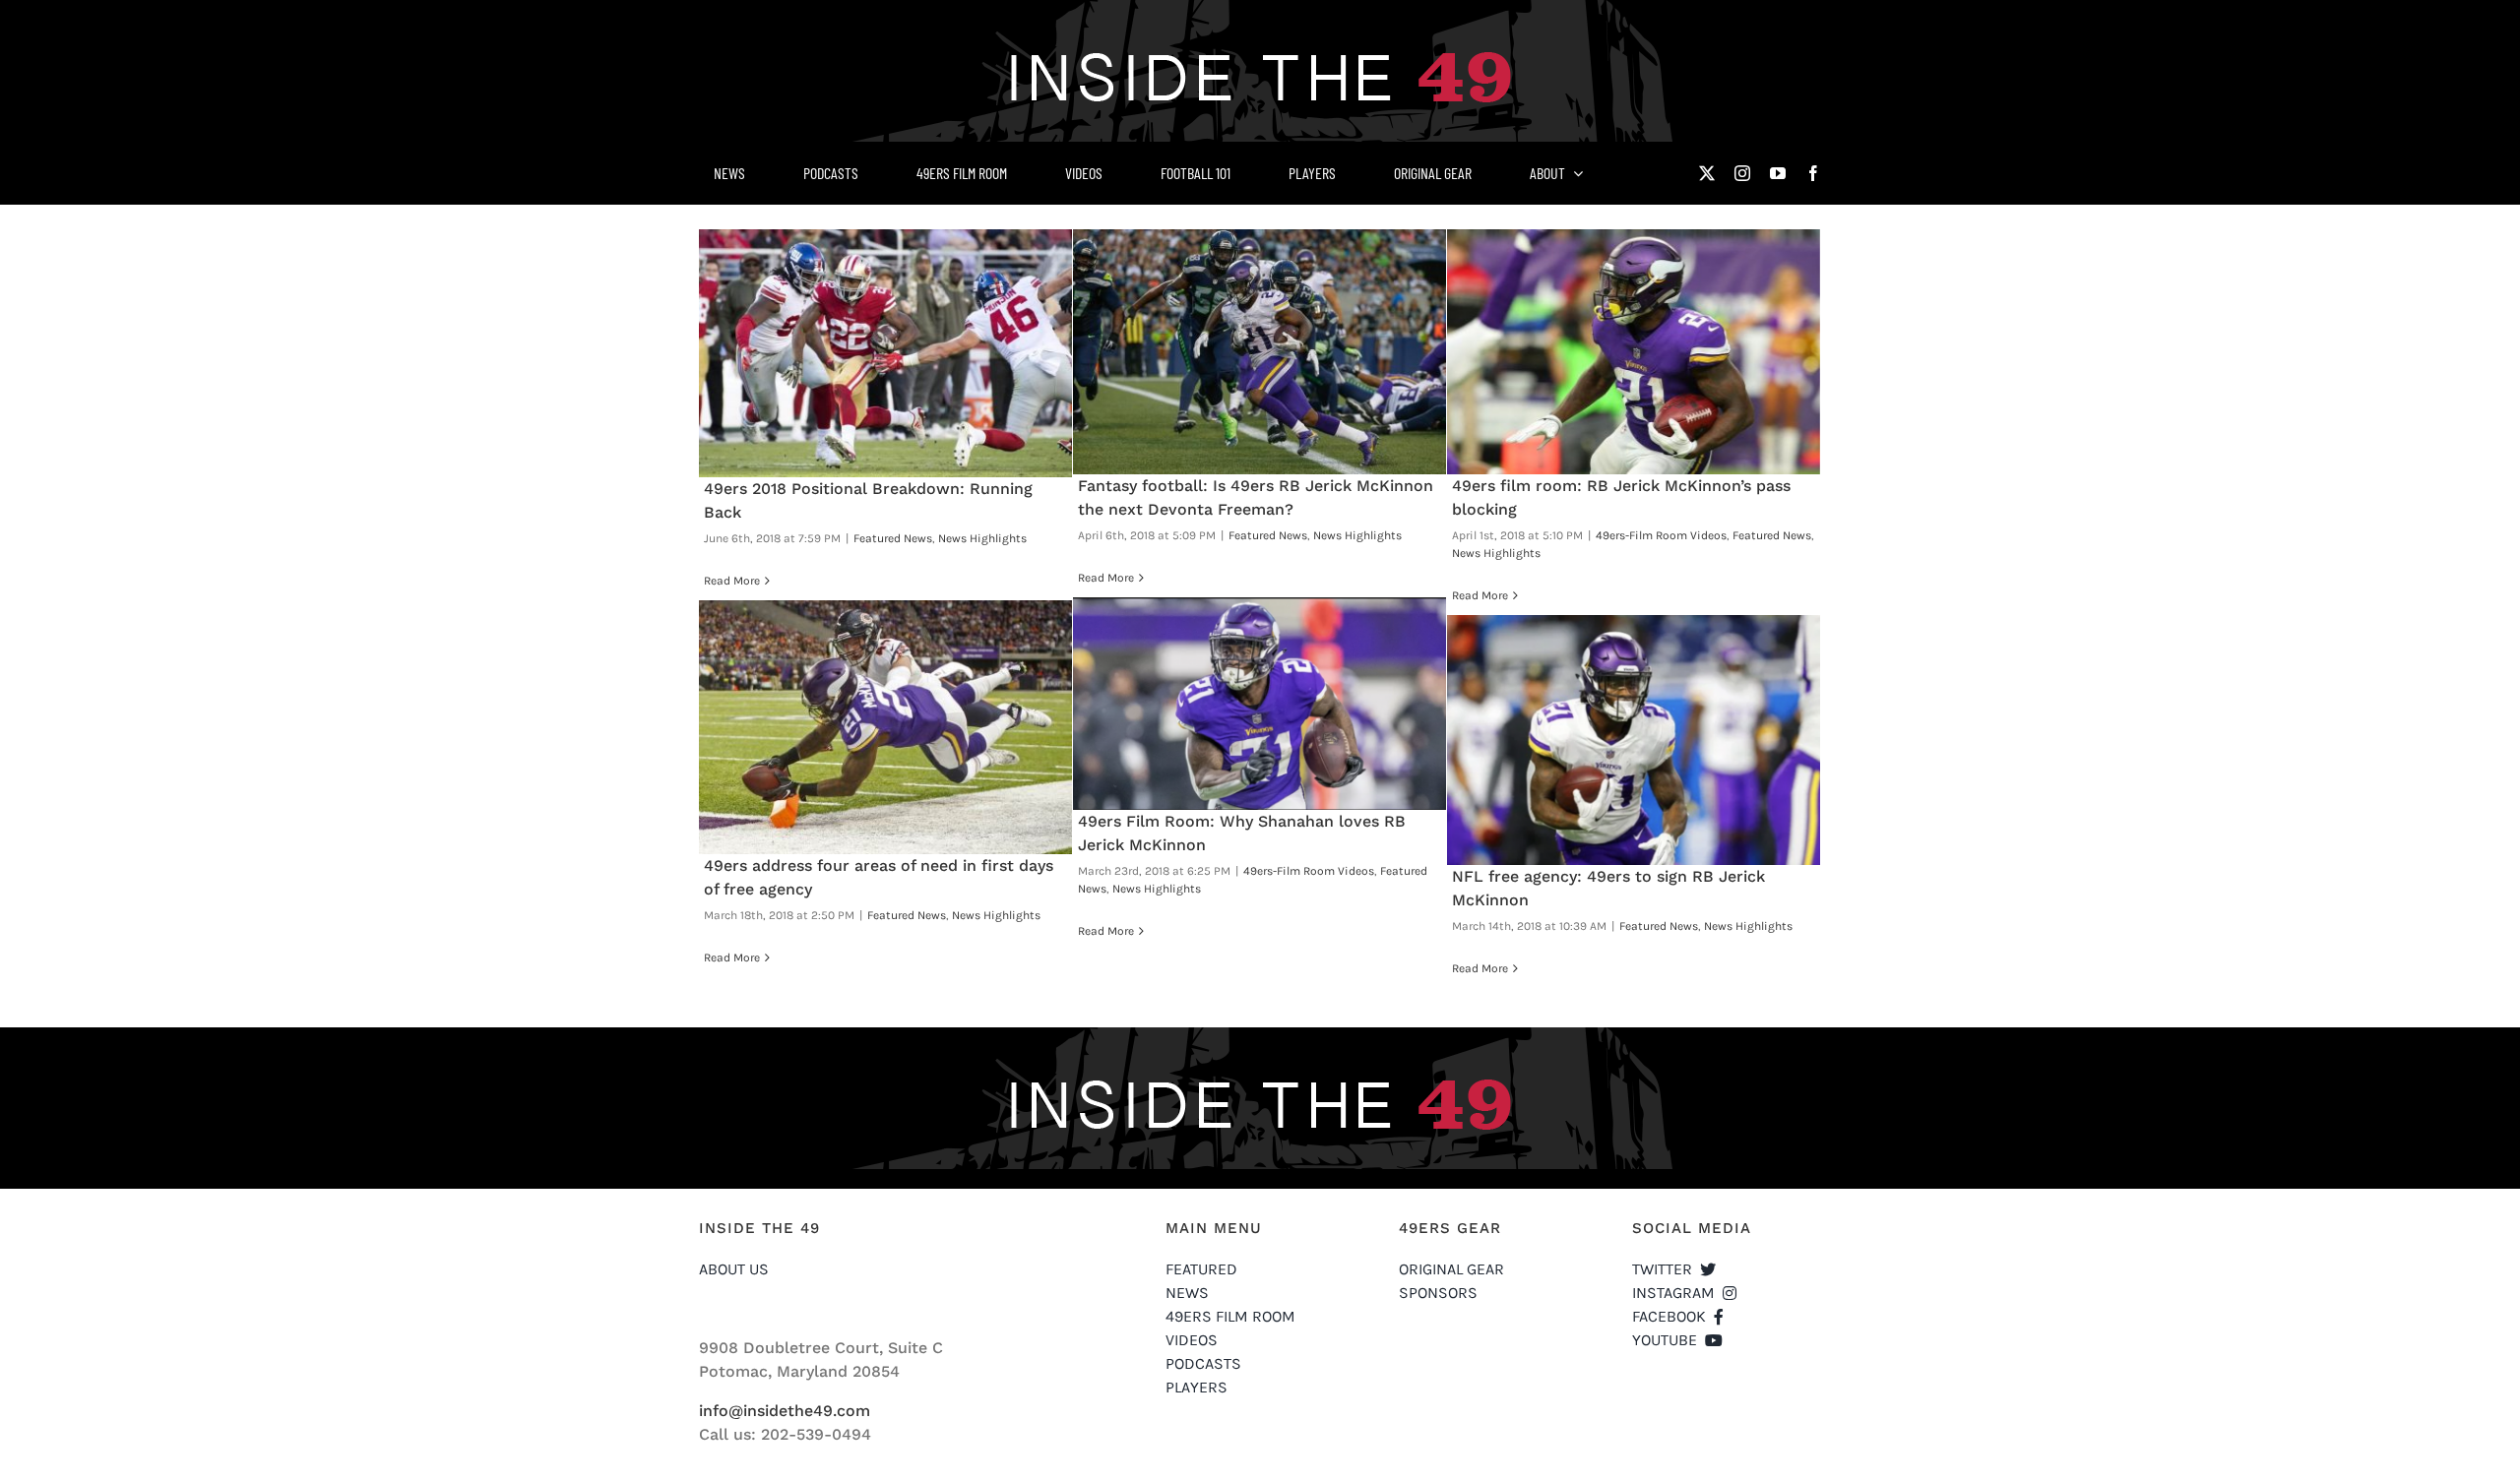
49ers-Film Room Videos (1661, 535)
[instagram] (1742, 173)
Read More (732, 581)
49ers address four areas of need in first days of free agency (886, 727)
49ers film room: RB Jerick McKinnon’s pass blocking (1634, 352)
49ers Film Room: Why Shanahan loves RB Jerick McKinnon (1260, 704)
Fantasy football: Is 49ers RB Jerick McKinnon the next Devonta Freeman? (1260, 352)
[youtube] (1778, 173)
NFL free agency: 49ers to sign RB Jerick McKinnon (1634, 740)
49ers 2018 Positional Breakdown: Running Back (886, 353)
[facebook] (1813, 173)
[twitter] (1707, 173)
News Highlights (982, 538)
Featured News (893, 538)
